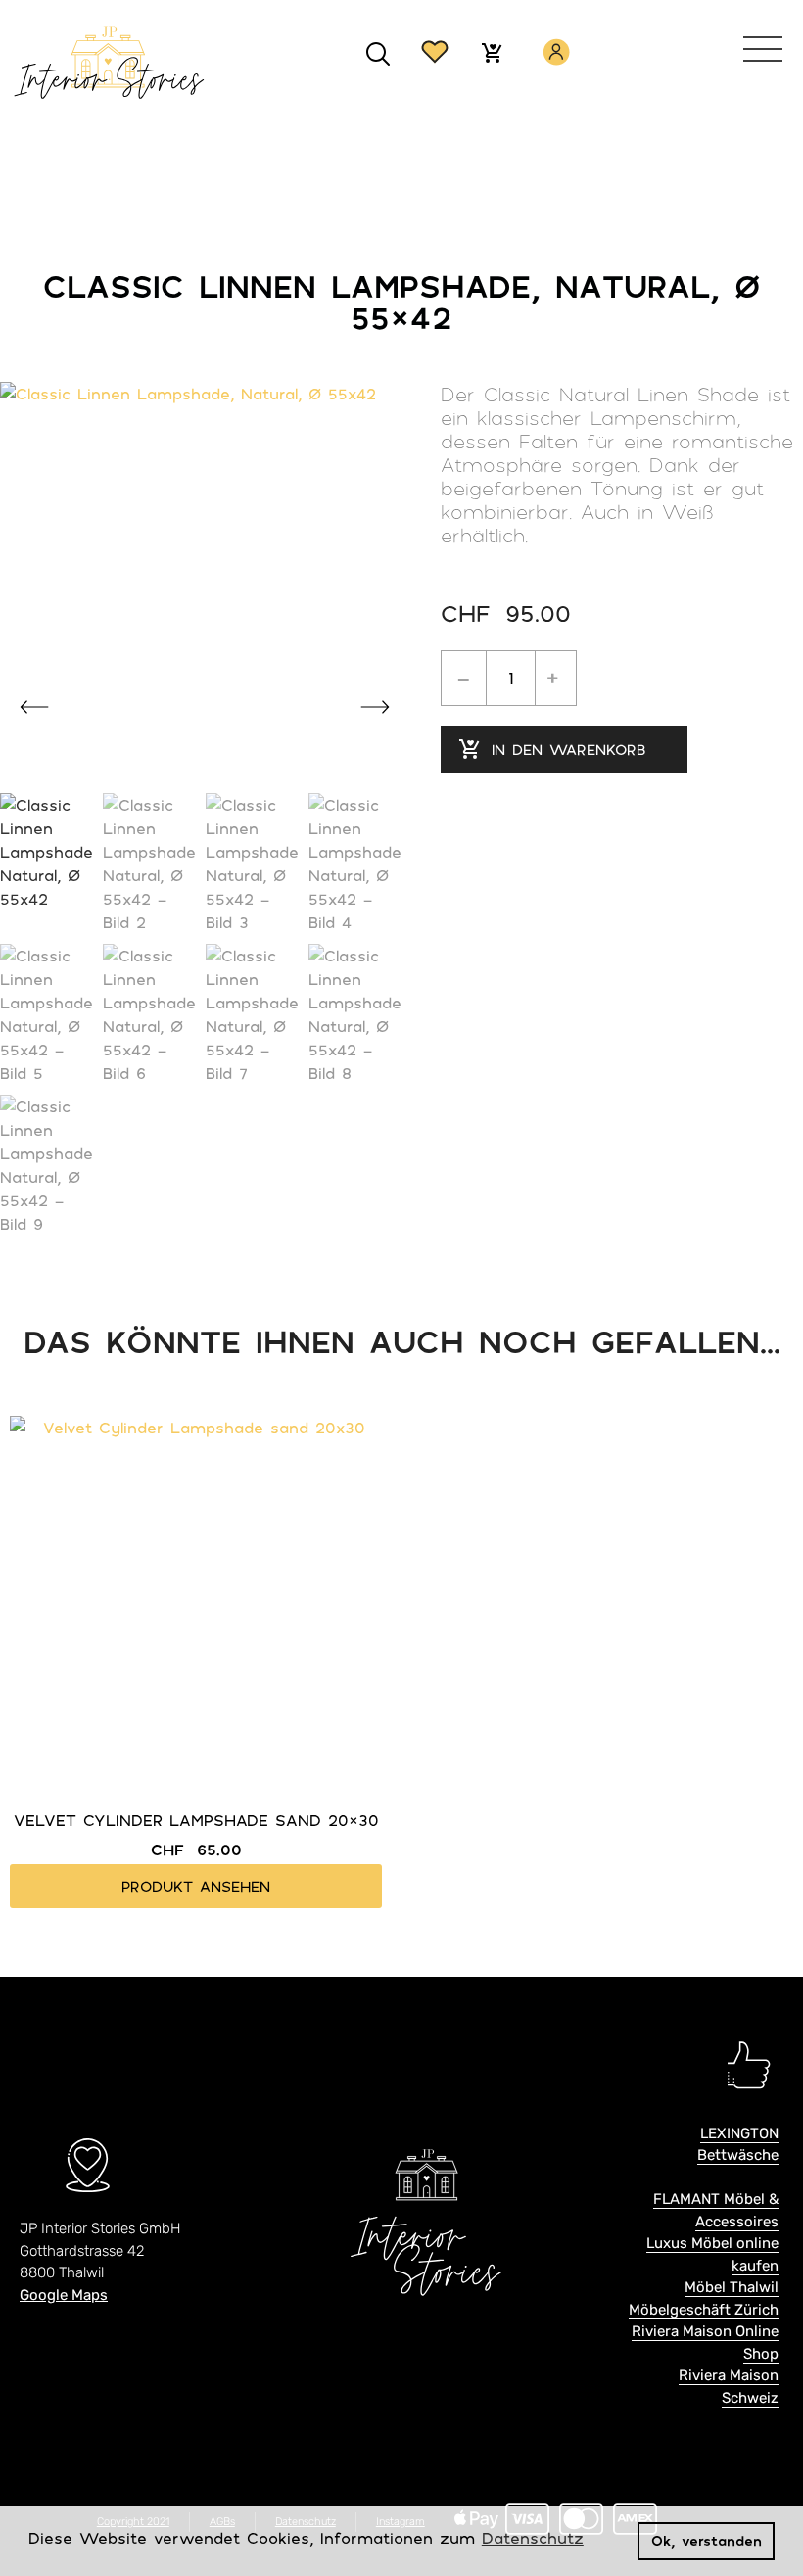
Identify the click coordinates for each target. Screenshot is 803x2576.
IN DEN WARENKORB (569, 749)
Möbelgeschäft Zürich (704, 2310)
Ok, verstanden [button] (707, 2540)
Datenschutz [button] (533, 2538)
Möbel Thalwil (732, 2287)
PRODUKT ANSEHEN (196, 1886)
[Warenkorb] (492, 55)
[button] (378, 54)
